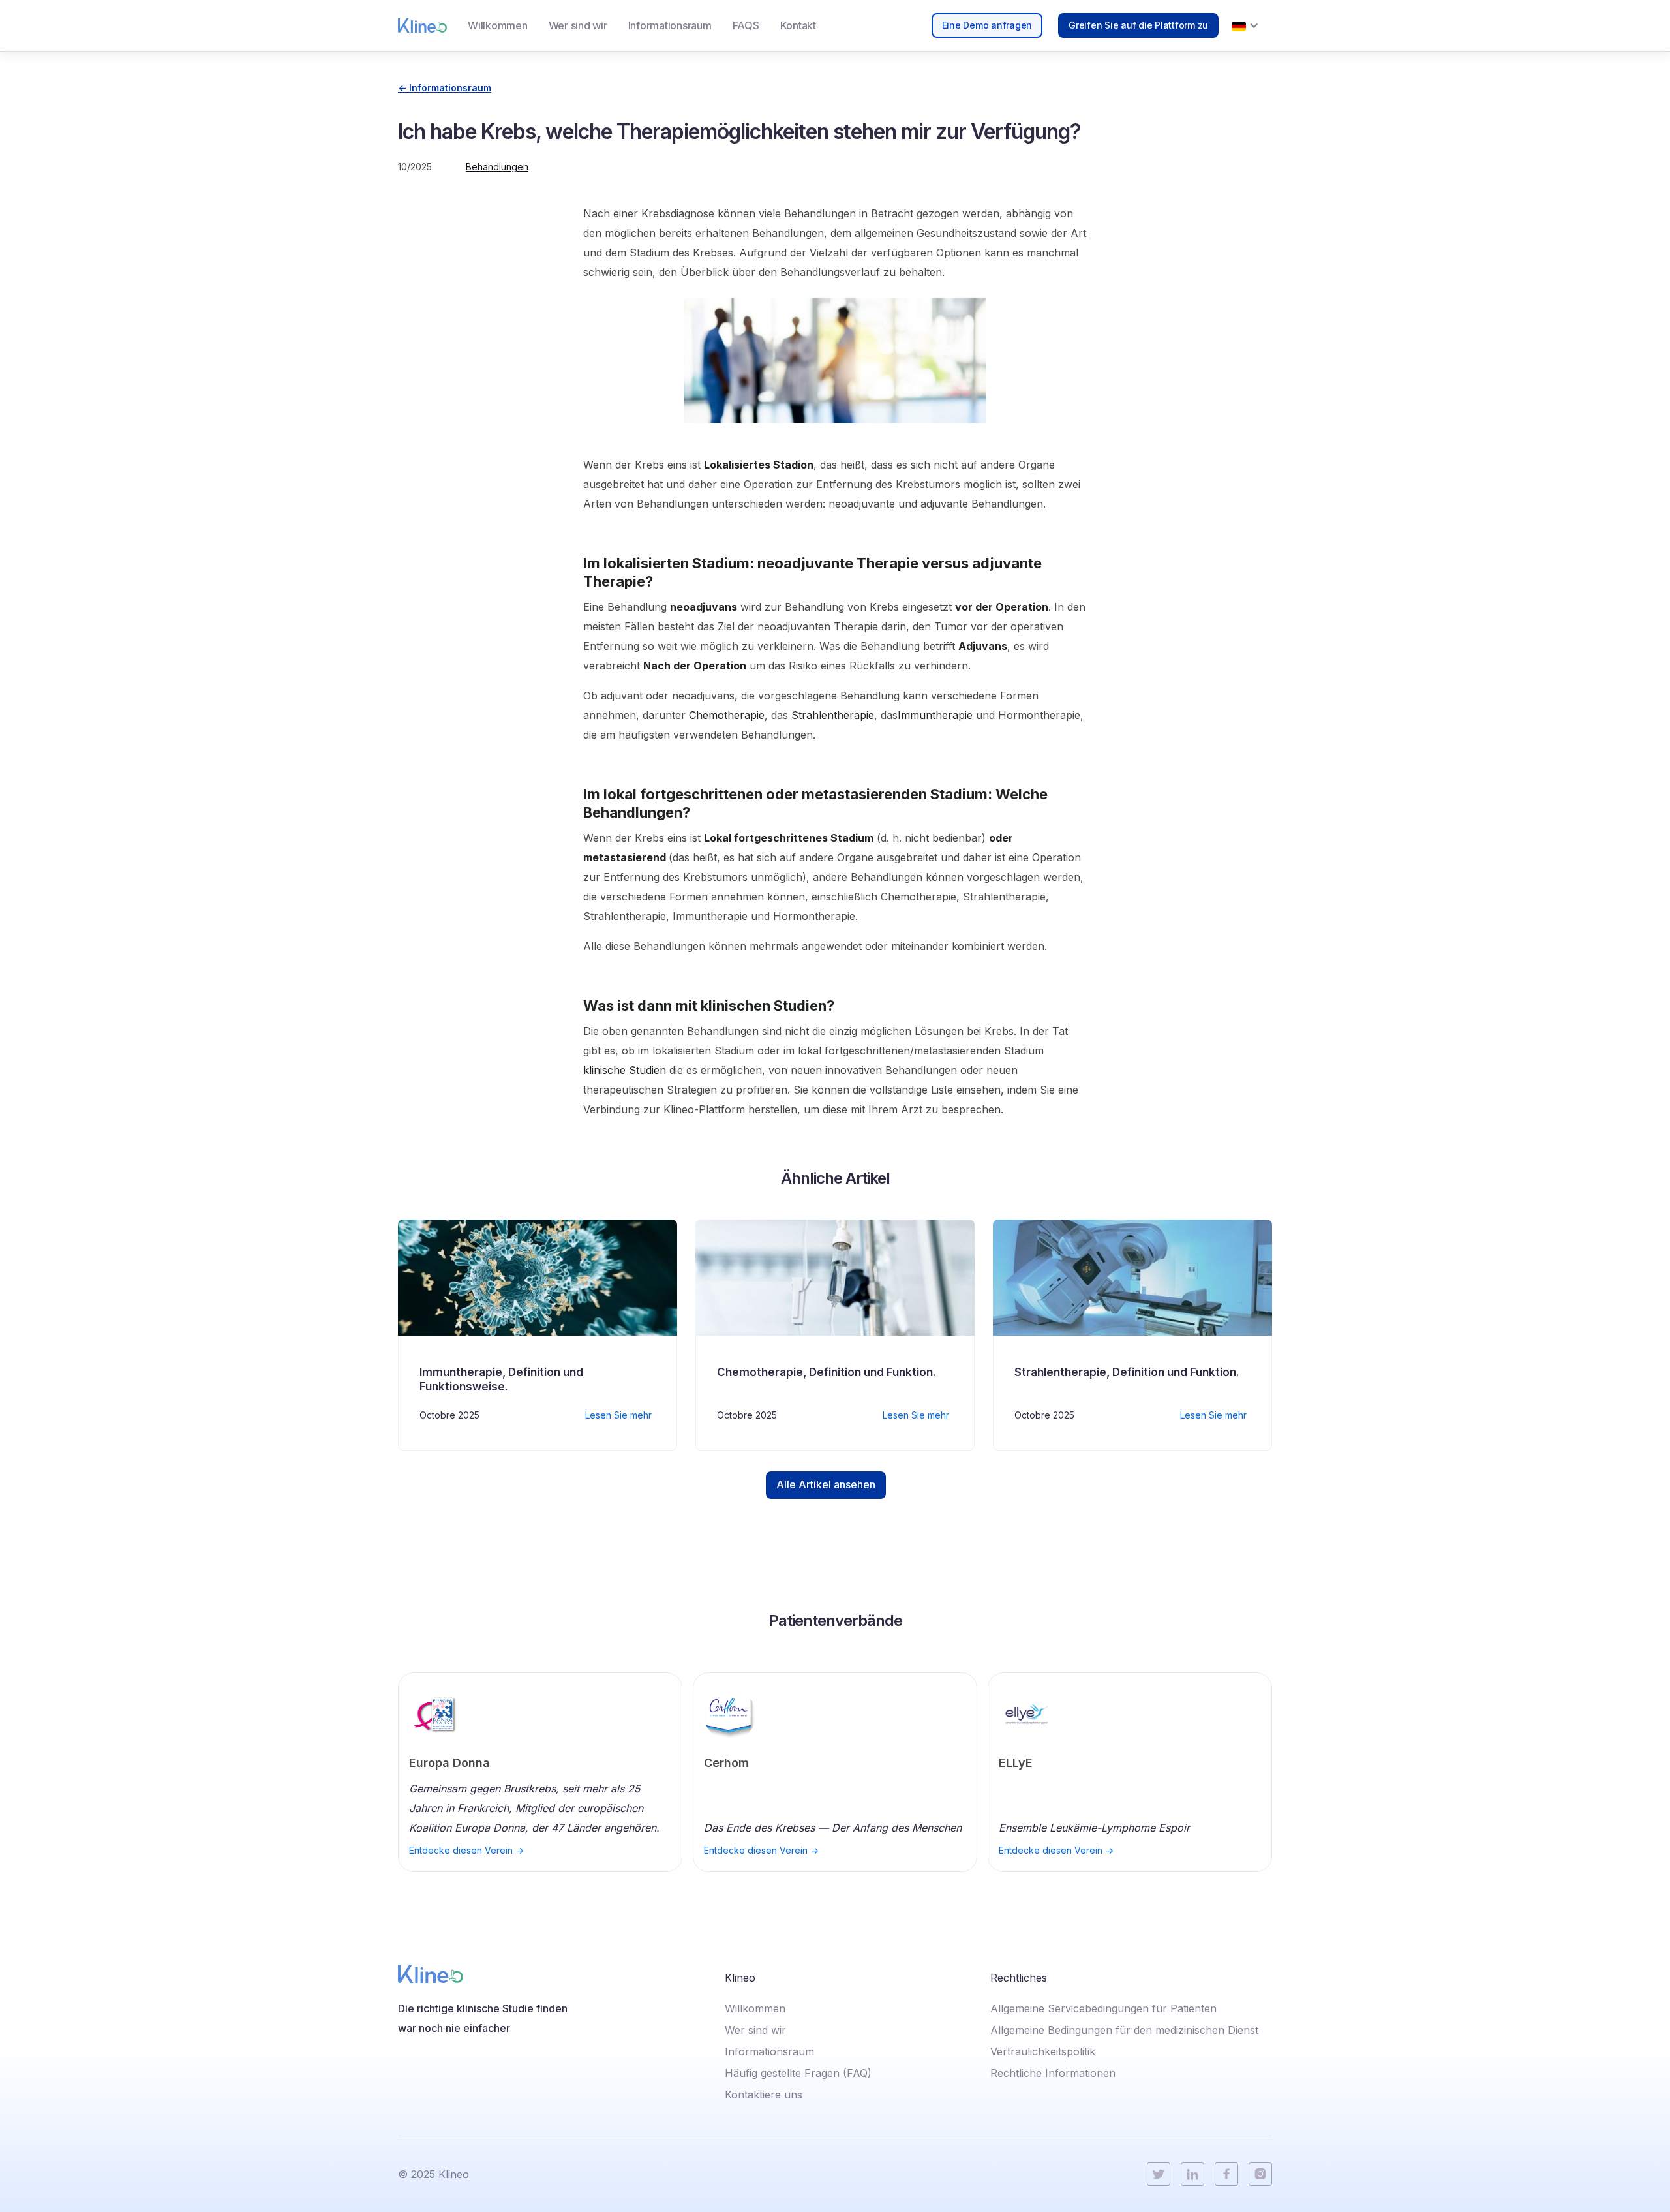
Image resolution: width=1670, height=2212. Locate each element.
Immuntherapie (935, 715)
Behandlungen (497, 167)
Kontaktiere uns (764, 2095)
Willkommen (498, 25)
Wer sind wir (578, 25)
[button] (1245, 25)
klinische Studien (625, 1070)
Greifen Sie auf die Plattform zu (1138, 25)
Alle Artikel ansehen (826, 1484)
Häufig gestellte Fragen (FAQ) (798, 2073)
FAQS (746, 25)
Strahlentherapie (833, 715)
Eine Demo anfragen (987, 25)
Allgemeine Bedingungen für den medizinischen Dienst (1124, 2030)
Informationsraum (670, 25)
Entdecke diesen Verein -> (466, 1851)
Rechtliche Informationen (1053, 2073)
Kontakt (798, 25)
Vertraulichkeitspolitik (1043, 2051)
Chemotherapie (727, 715)
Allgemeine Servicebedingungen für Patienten (1103, 2008)
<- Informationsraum (445, 88)
